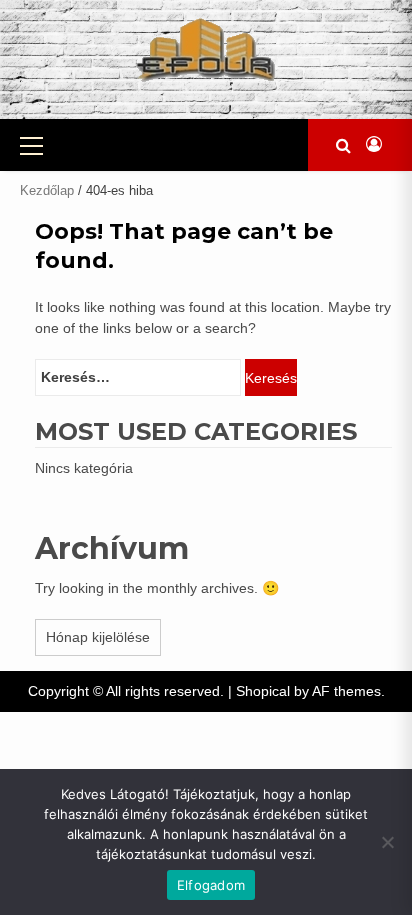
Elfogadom (211, 885)
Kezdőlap (47, 190)
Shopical (263, 691)
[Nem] (387, 842)
